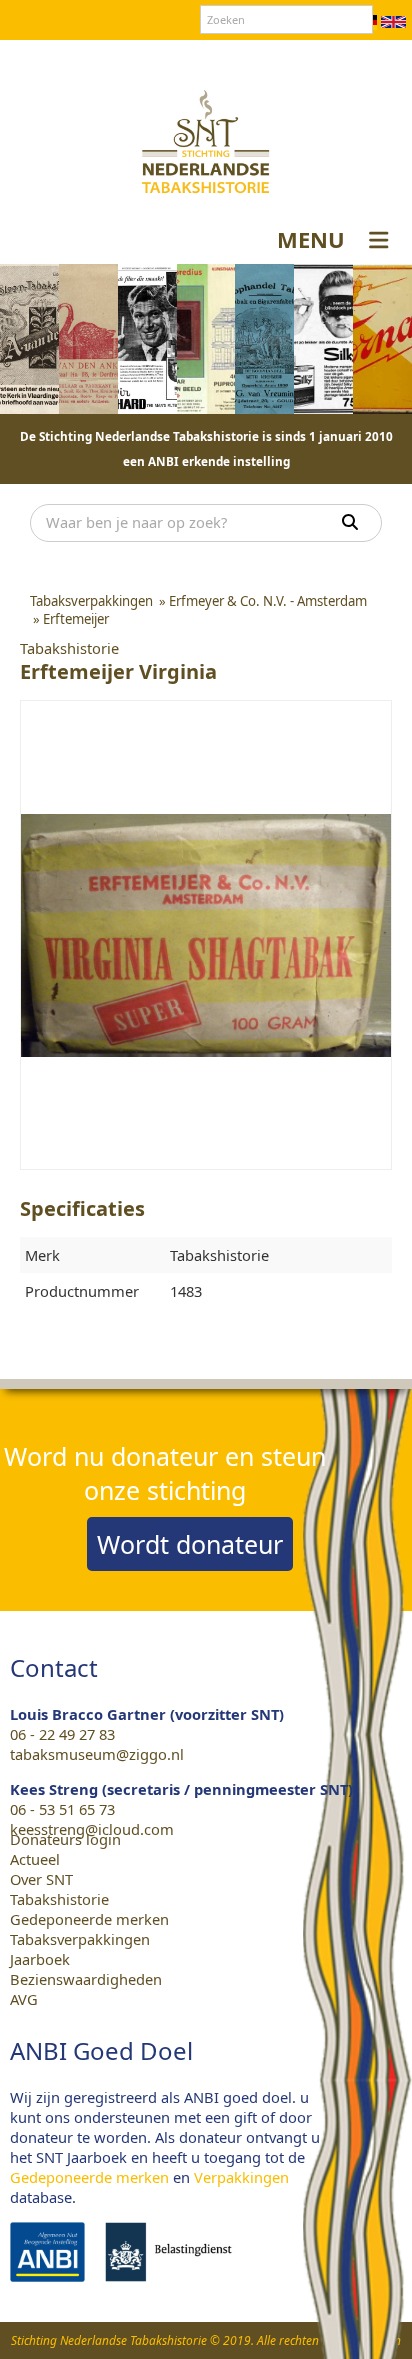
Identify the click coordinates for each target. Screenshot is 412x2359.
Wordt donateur (190, 1544)
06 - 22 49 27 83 (62, 1734)
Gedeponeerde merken (89, 1919)
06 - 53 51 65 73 (62, 1809)
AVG (24, 1999)
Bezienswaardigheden (86, 1979)
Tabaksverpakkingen (80, 1939)
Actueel (35, 1859)
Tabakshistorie (59, 1899)
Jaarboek (40, 1959)
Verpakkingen (241, 2177)
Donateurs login (288, 59)
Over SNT (118, 59)
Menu (311, 239)
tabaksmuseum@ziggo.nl (97, 1754)
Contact (190, 59)
